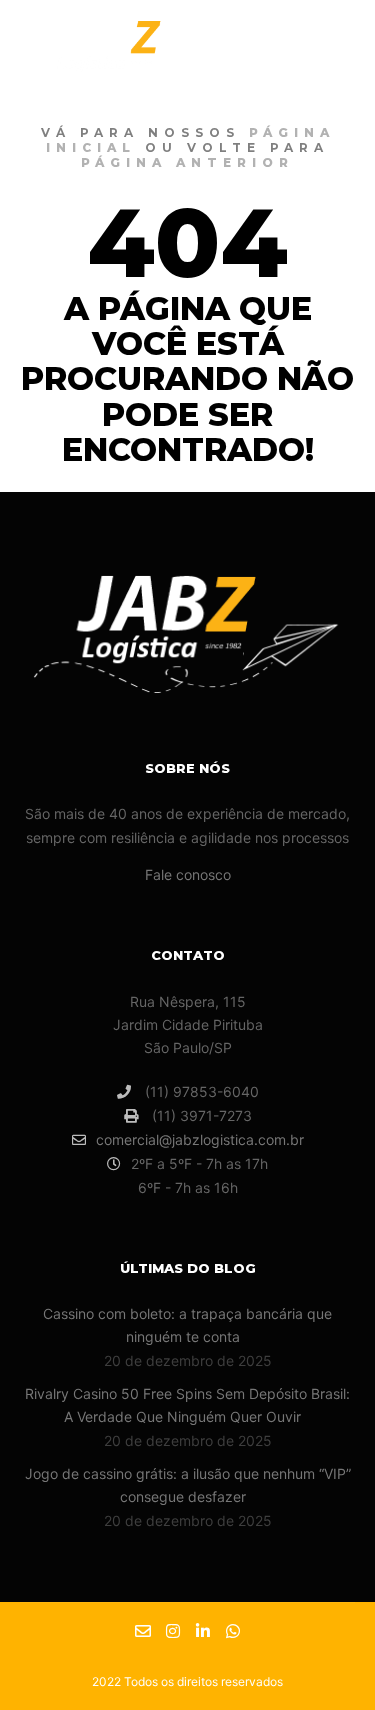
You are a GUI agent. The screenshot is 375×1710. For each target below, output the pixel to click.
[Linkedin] (203, 1631)
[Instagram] (173, 1631)
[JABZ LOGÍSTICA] (120, 52)
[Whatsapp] (233, 1631)
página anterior (187, 162)
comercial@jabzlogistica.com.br (200, 1139)
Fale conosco (188, 874)
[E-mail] (143, 1631)
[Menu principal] (337, 53)
